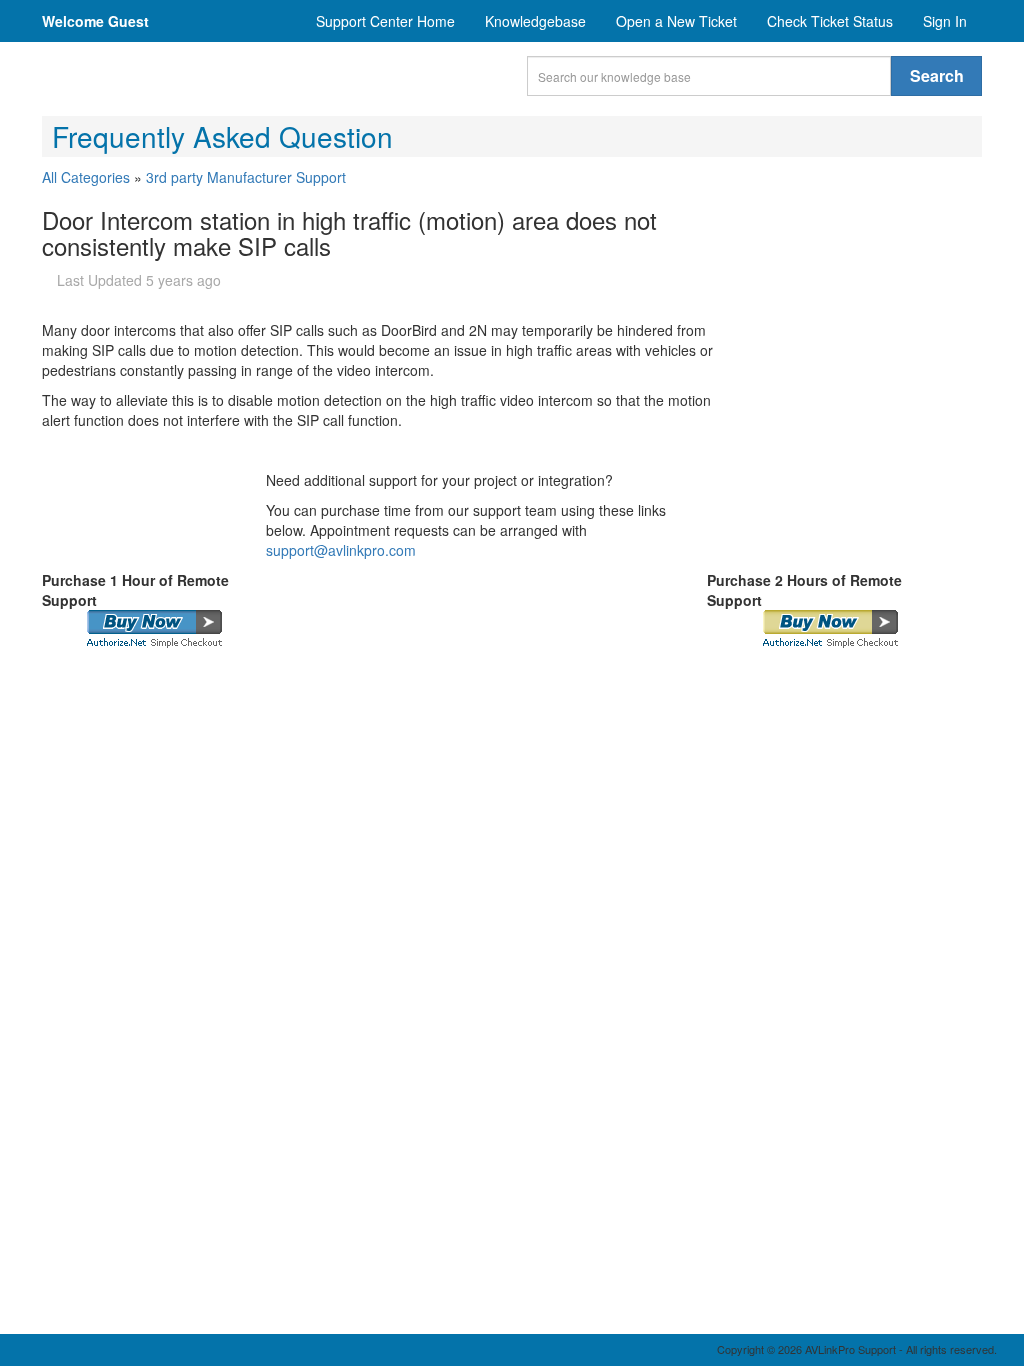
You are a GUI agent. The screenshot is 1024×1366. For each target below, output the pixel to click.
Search (937, 75)
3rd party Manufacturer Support (246, 177)
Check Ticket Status (830, 21)
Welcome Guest (95, 21)
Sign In (945, 21)
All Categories (86, 177)
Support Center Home (385, 21)
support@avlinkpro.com (341, 550)
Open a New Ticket (676, 21)
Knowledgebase (535, 21)
